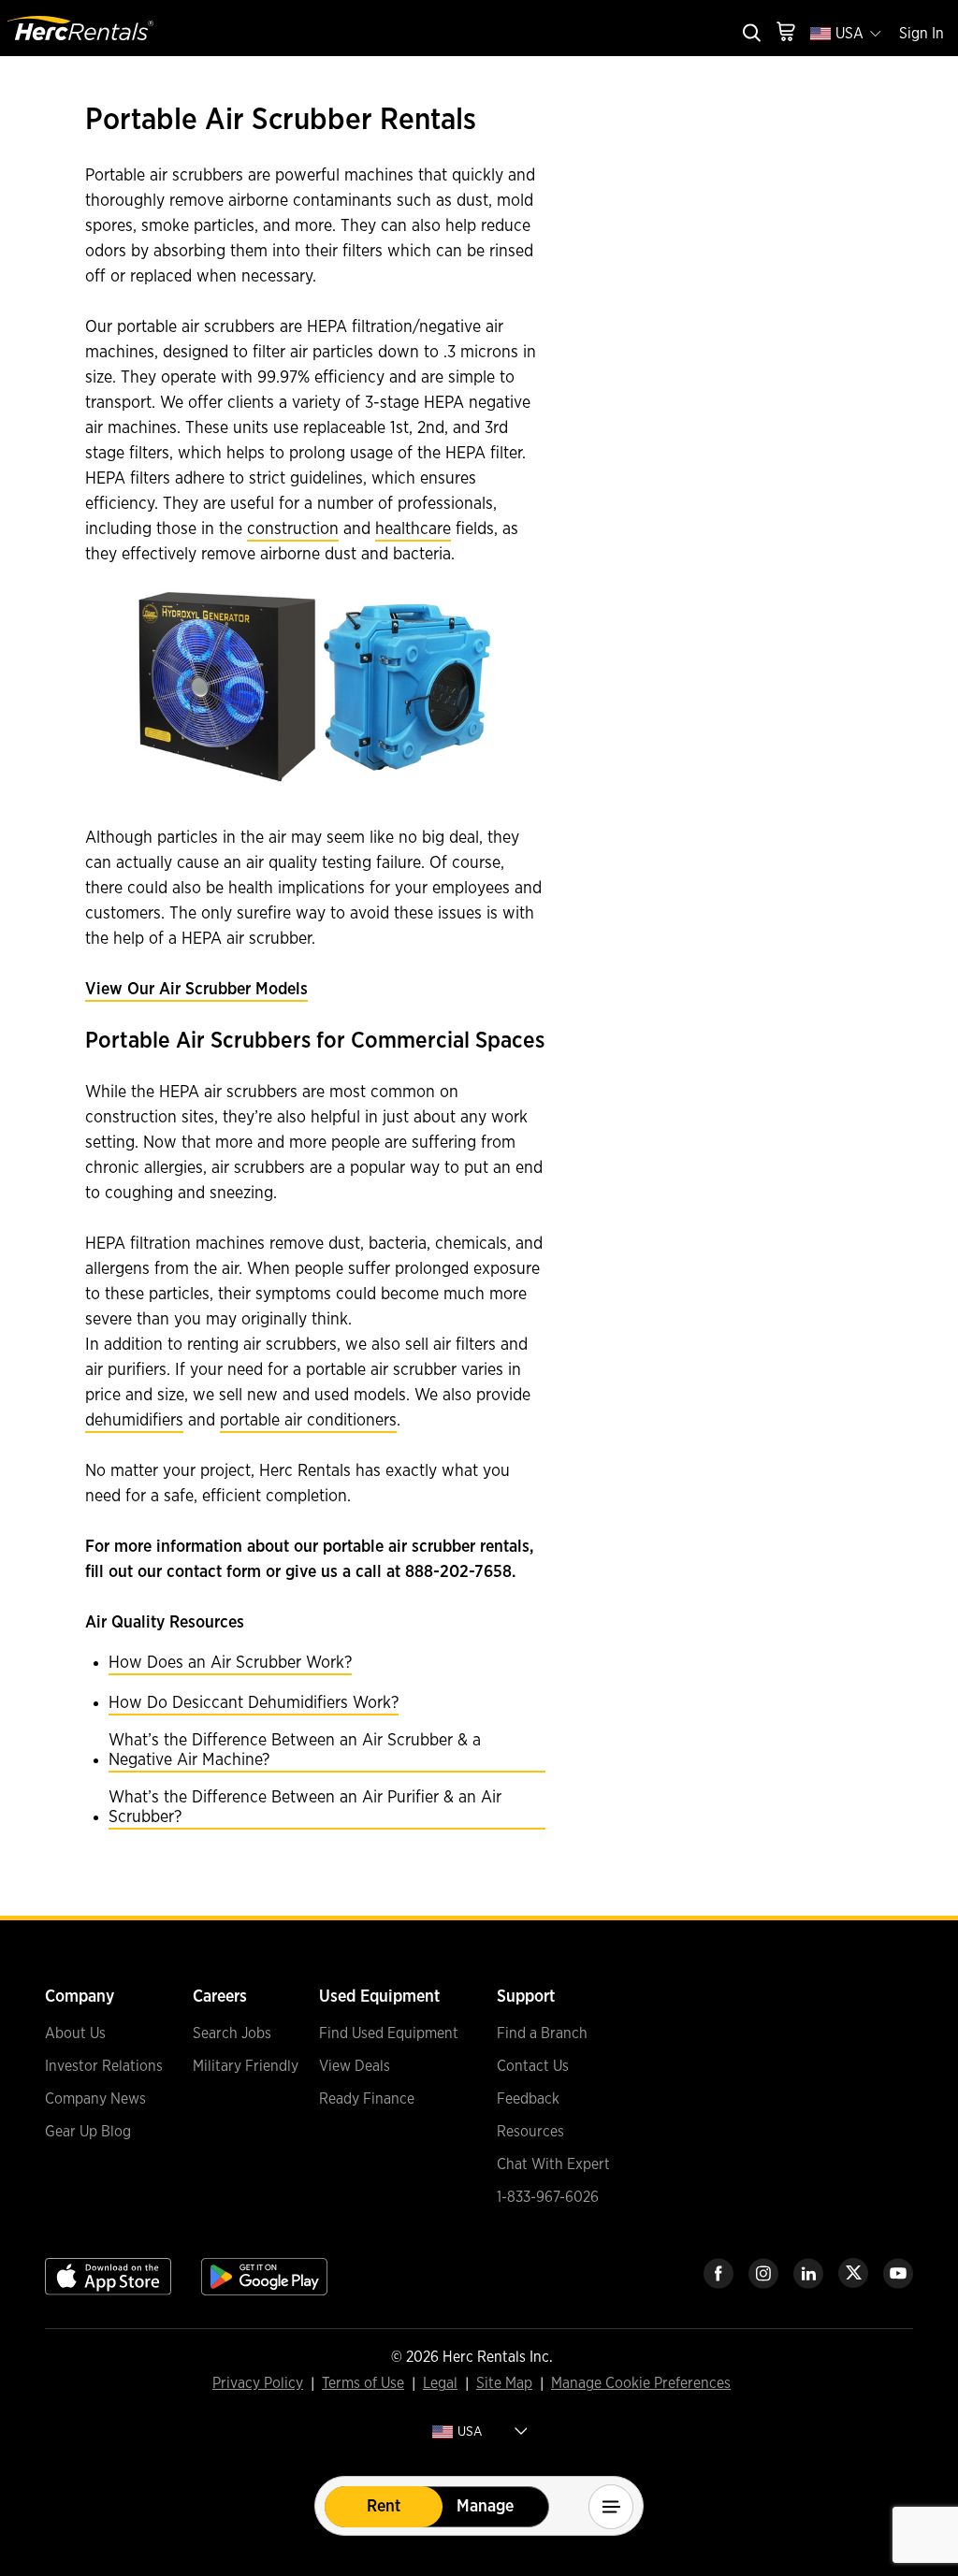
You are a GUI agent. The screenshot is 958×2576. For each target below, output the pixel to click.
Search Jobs (232, 2033)
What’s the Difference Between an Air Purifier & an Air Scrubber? (305, 1808)
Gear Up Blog (88, 2132)
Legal (440, 2384)
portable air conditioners (308, 1421)
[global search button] (750, 34)
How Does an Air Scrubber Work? (230, 1663)
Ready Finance (367, 2099)
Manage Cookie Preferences (641, 2383)
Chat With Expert (553, 2164)
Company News (95, 2099)
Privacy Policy (258, 2384)
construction (293, 529)
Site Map (504, 2384)
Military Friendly (246, 2066)
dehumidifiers (134, 1421)
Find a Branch (542, 2033)
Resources (530, 2132)
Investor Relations (104, 2066)
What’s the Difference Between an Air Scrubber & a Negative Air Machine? (295, 1751)
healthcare (413, 529)
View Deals (355, 2066)
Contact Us (533, 2066)
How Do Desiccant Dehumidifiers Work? (254, 1703)
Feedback (528, 2099)
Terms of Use (363, 2384)
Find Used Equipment (389, 2033)
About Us (75, 2033)
